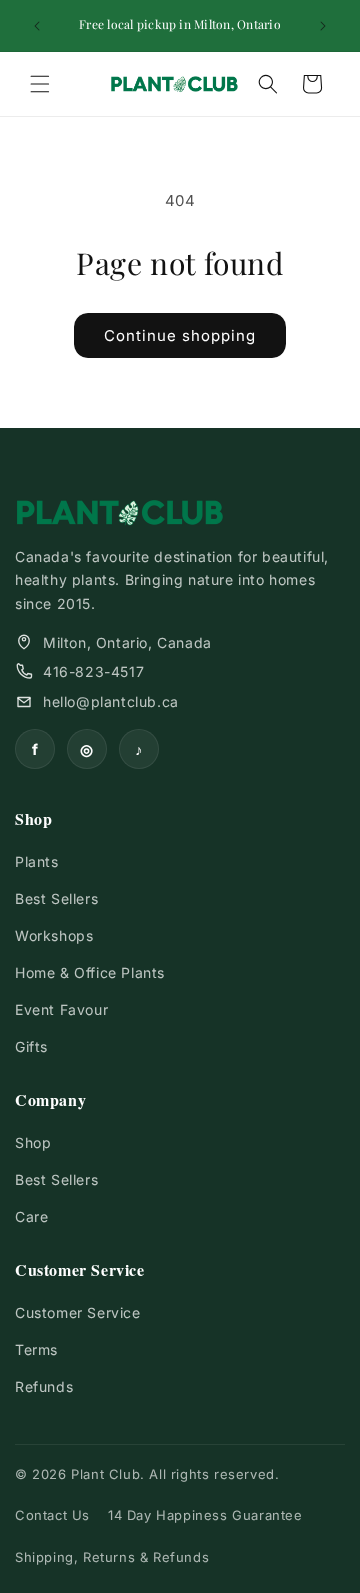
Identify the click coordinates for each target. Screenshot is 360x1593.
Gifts (31, 1046)
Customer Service (78, 1312)
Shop (33, 1142)
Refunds (44, 1386)
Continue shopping (180, 335)
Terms (36, 1349)
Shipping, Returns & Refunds (112, 1557)
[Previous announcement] (37, 26)
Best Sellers (56, 898)
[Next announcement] (323, 26)
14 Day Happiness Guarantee (205, 1515)
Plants (37, 861)
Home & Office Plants (90, 972)
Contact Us (52, 1515)
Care (31, 1216)
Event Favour (61, 1009)
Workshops (54, 935)
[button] (40, 84)
